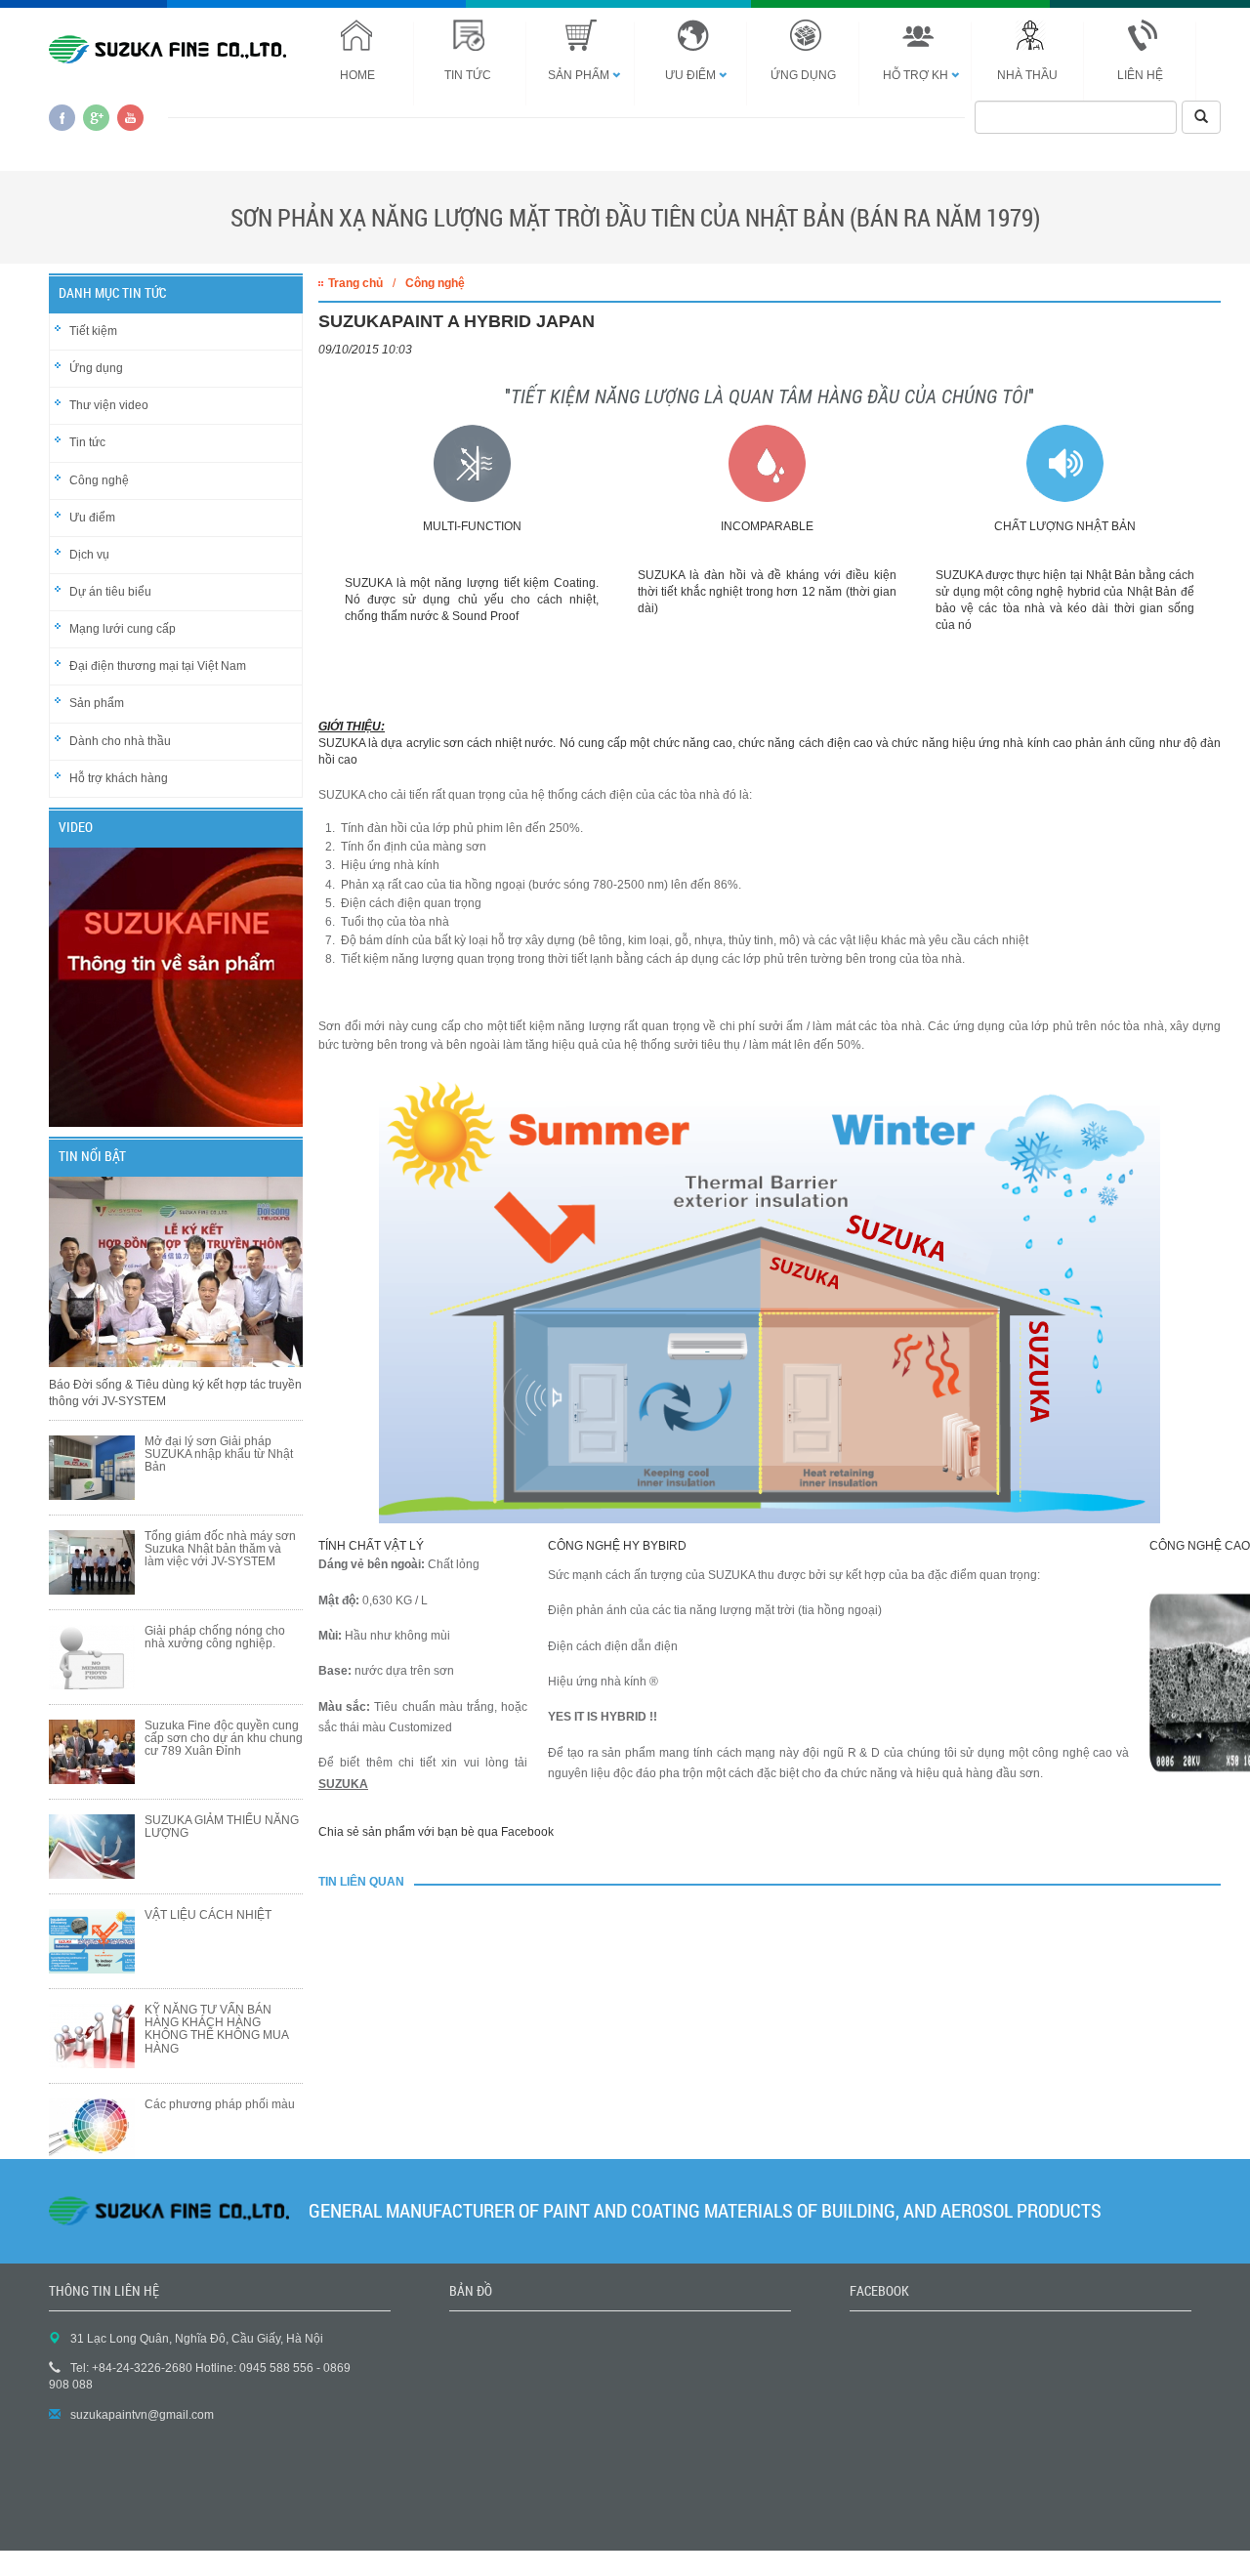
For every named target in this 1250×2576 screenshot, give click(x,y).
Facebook (62, 118)
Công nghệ (99, 480)
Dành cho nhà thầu (120, 741)
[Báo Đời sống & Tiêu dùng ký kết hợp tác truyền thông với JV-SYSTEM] (176, 1277)
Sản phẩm (97, 703)
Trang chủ (355, 283)
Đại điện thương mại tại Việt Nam (158, 666)
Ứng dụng (96, 368)
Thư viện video (109, 405)
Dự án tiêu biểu (110, 592)
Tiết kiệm (93, 331)
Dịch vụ (89, 555)
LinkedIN (130, 118)
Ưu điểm (92, 518)
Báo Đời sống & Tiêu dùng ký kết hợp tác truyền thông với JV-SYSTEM (175, 1393)
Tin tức (87, 442)
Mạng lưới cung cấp (123, 629)
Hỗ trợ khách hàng (119, 778)
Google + (96, 118)
